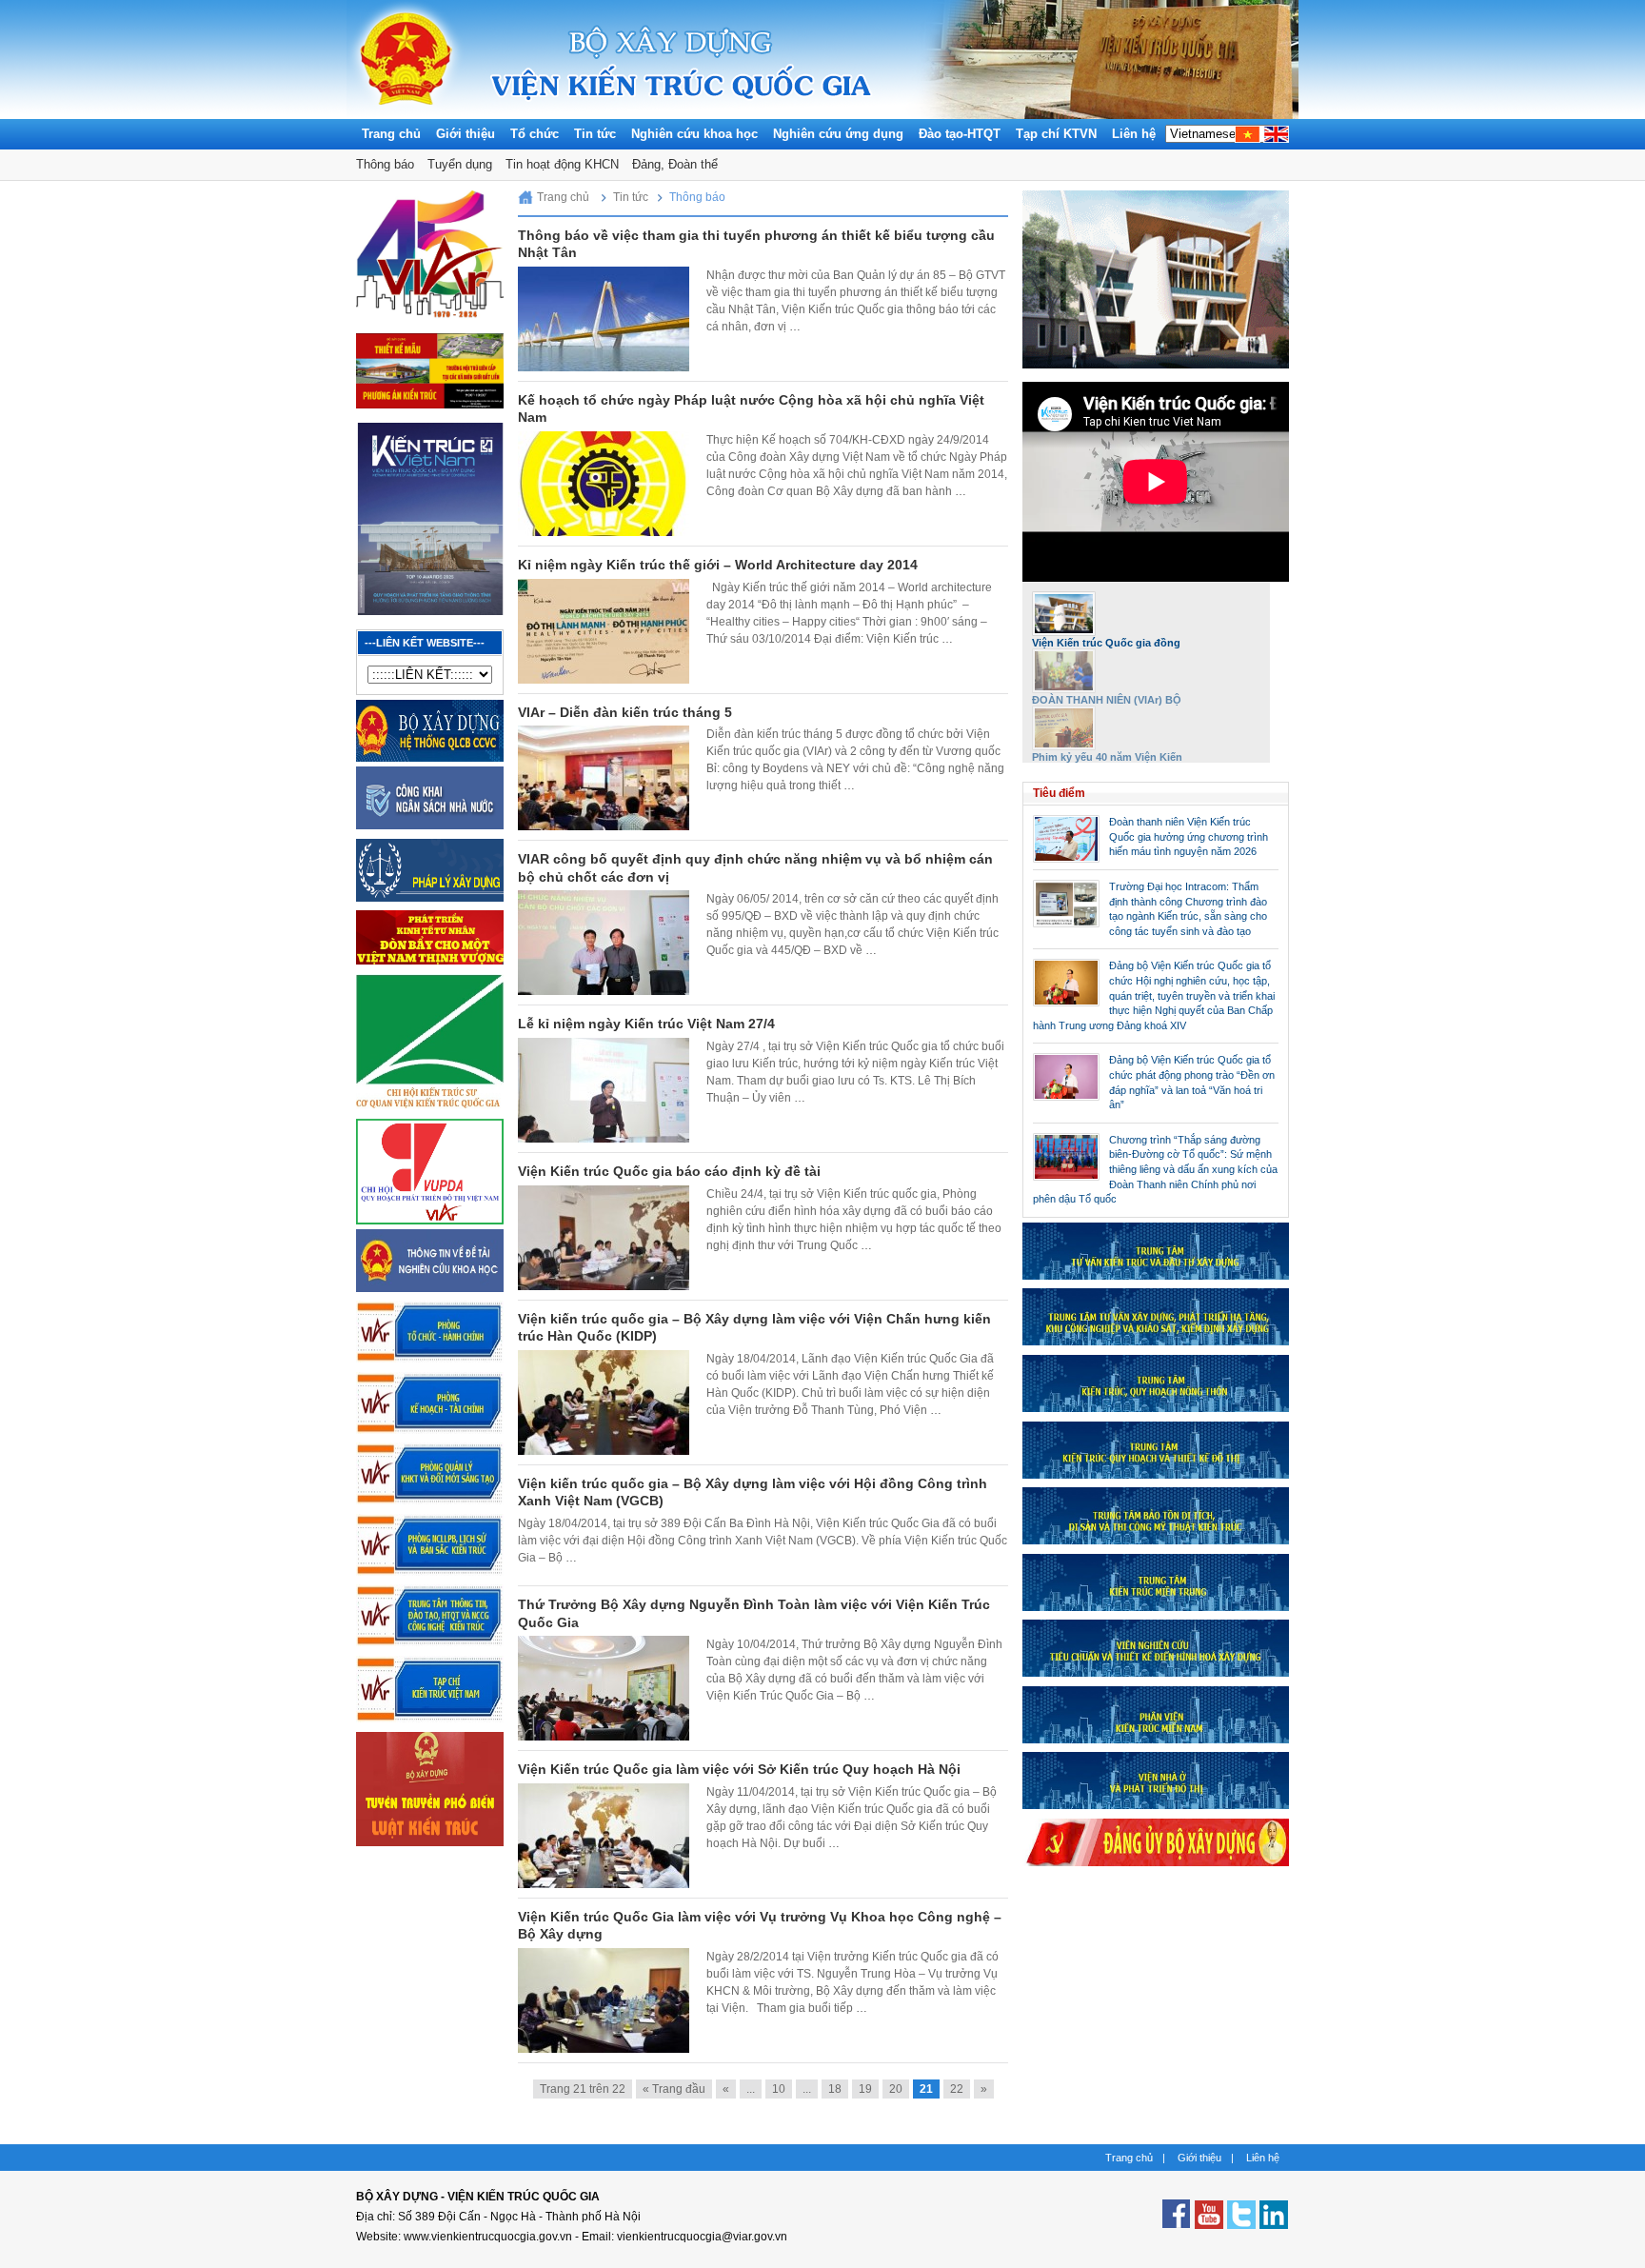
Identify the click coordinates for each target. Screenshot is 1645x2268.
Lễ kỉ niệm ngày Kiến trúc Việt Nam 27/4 (646, 1024)
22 (957, 2089)
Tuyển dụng (460, 164)
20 (896, 2089)
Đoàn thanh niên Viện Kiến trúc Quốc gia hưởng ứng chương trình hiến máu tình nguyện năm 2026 (1189, 836)
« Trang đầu (674, 2089)
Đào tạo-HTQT (960, 134)
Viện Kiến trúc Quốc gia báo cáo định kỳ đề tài (669, 1171)
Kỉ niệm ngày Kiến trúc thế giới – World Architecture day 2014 (718, 565)
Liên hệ (1134, 134)
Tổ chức (535, 134)
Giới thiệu (466, 134)
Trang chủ (391, 134)
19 (865, 2089)
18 (835, 2089)
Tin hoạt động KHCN (562, 164)
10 (779, 2089)
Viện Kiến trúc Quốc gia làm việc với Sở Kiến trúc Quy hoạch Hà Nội (739, 1769)
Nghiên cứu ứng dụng (838, 134)
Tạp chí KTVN (1056, 134)
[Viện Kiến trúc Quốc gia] (406, 114)
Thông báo (385, 164)
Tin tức (595, 134)
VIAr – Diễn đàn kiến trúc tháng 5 (625, 712)
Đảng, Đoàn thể (675, 164)
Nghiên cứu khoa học (694, 134)
